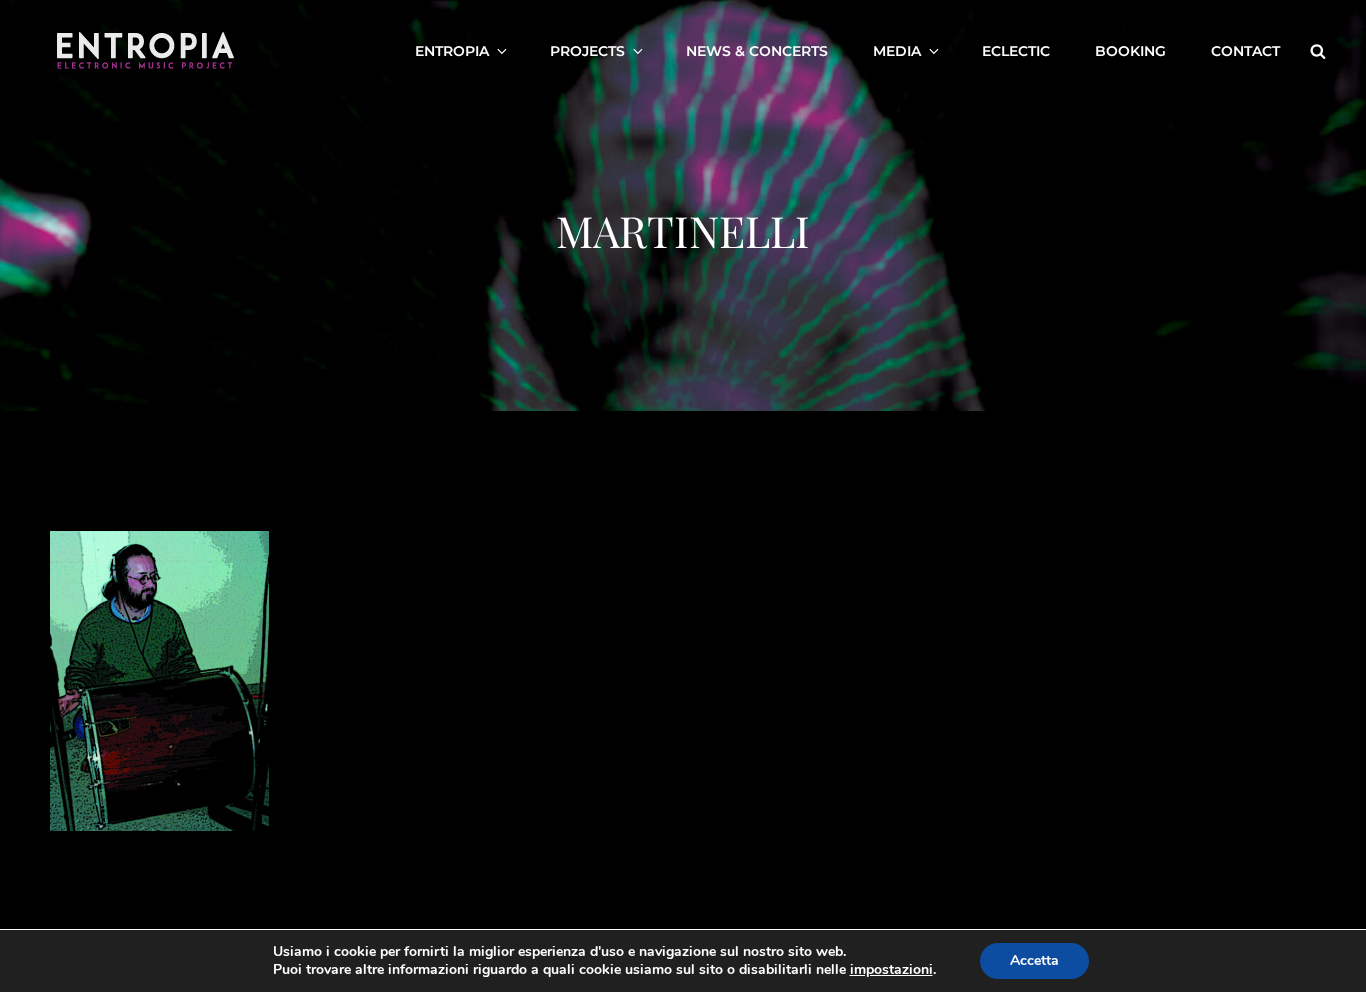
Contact (1245, 51)
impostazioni (891, 970)
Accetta (1034, 960)
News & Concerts (757, 51)
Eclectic (1016, 51)
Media (897, 51)
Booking (1130, 51)
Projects (587, 51)
